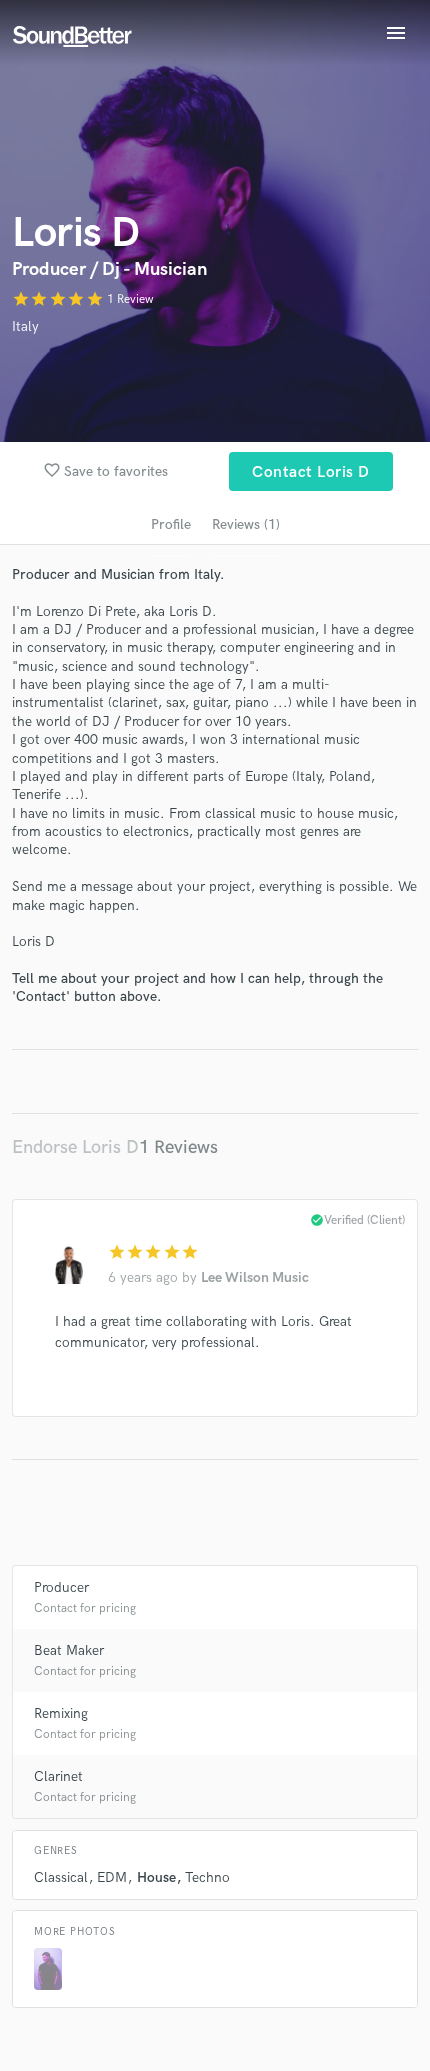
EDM (112, 1877)
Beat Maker (69, 1650)
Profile (171, 524)
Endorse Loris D (75, 1147)
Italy (25, 326)
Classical (61, 1877)
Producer (61, 1587)
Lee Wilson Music (255, 1277)
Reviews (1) (246, 524)
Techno (207, 1877)
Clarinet (58, 1776)
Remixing (61, 1713)
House (156, 1877)
